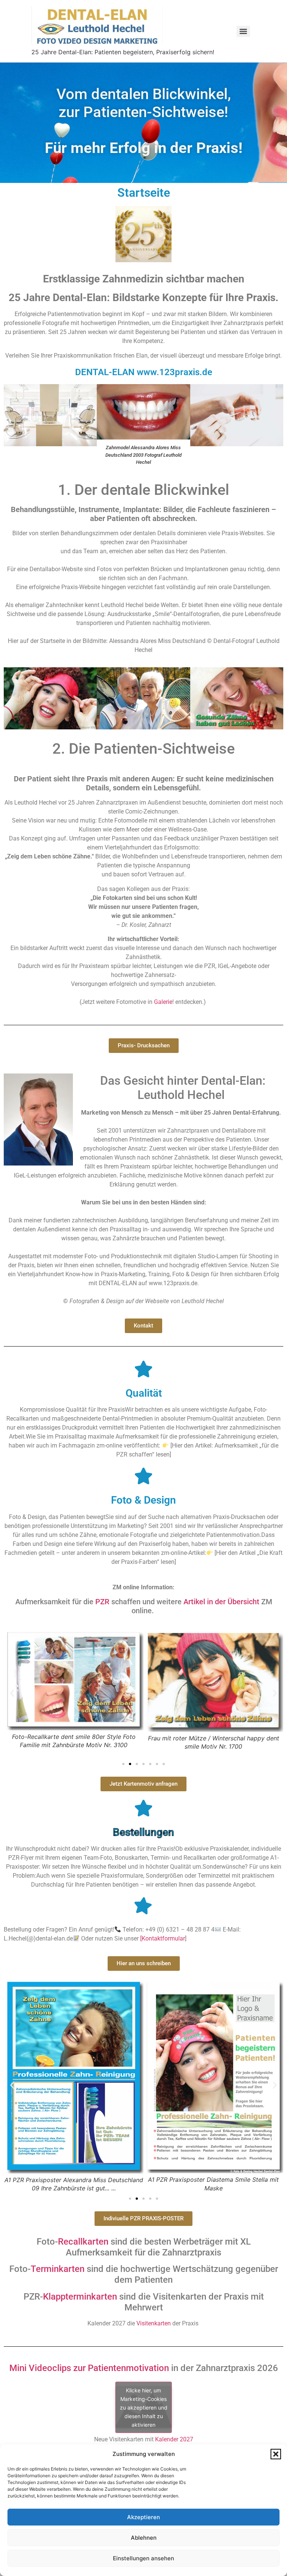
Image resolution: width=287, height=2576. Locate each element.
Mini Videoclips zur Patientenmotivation (89, 2368)
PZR (102, 1602)
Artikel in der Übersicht (221, 1602)
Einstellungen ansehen (143, 2558)
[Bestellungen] (143, 1808)
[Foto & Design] (143, 1476)
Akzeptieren (143, 2517)
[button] (276, 2454)
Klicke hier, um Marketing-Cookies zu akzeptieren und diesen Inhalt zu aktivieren (144, 2407)
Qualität (144, 1393)
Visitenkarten (154, 2323)
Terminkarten (58, 2269)
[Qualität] (143, 1369)
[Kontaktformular (163, 1938)
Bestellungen (143, 1832)
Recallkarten (83, 2242)
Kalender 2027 (174, 2439)
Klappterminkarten (80, 2297)
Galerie (162, 1002)
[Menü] (243, 31)
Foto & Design (143, 1500)
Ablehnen (144, 2538)
